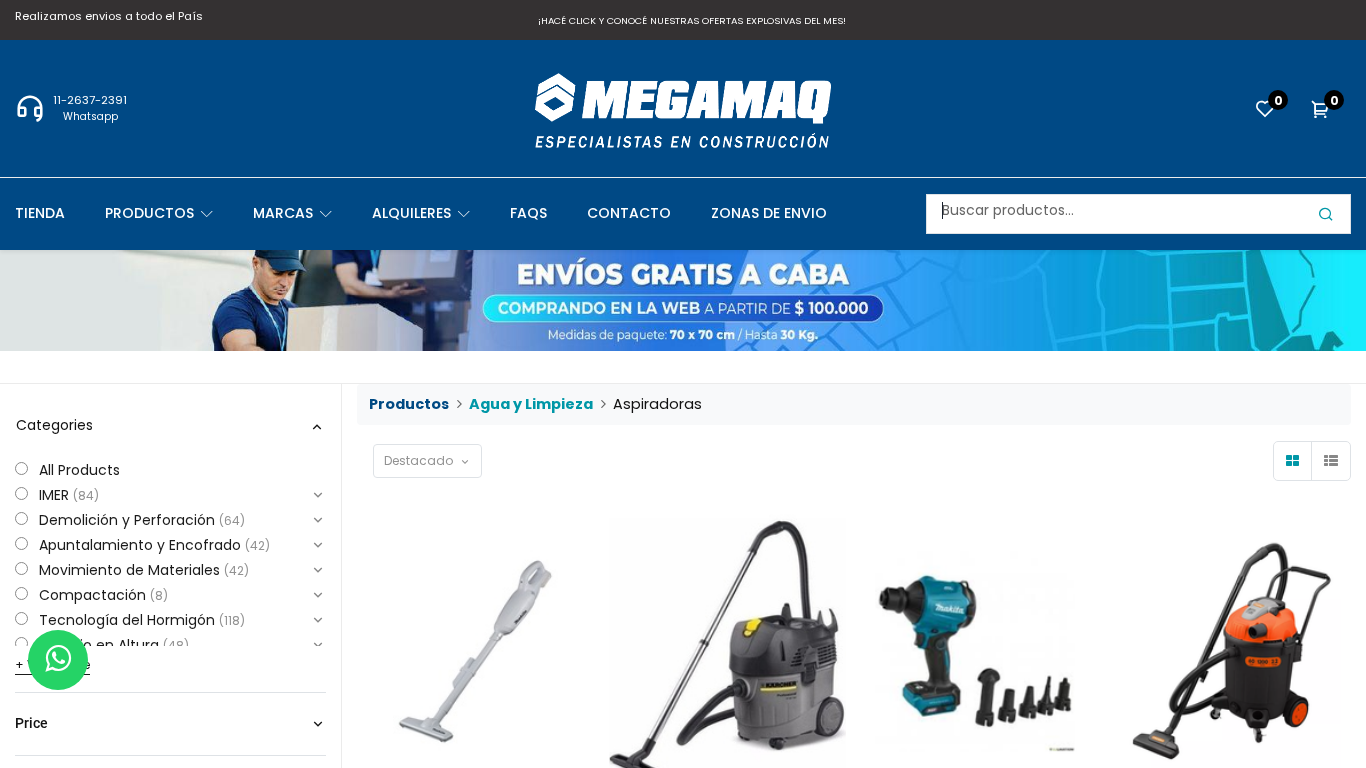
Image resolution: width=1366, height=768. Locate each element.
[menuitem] (60, 213)
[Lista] (1331, 461)
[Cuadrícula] (1293, 461)
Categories (54, 425)
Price (31, 723)
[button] (427, 461)
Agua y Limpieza (531, 404)
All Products (79, 470)
